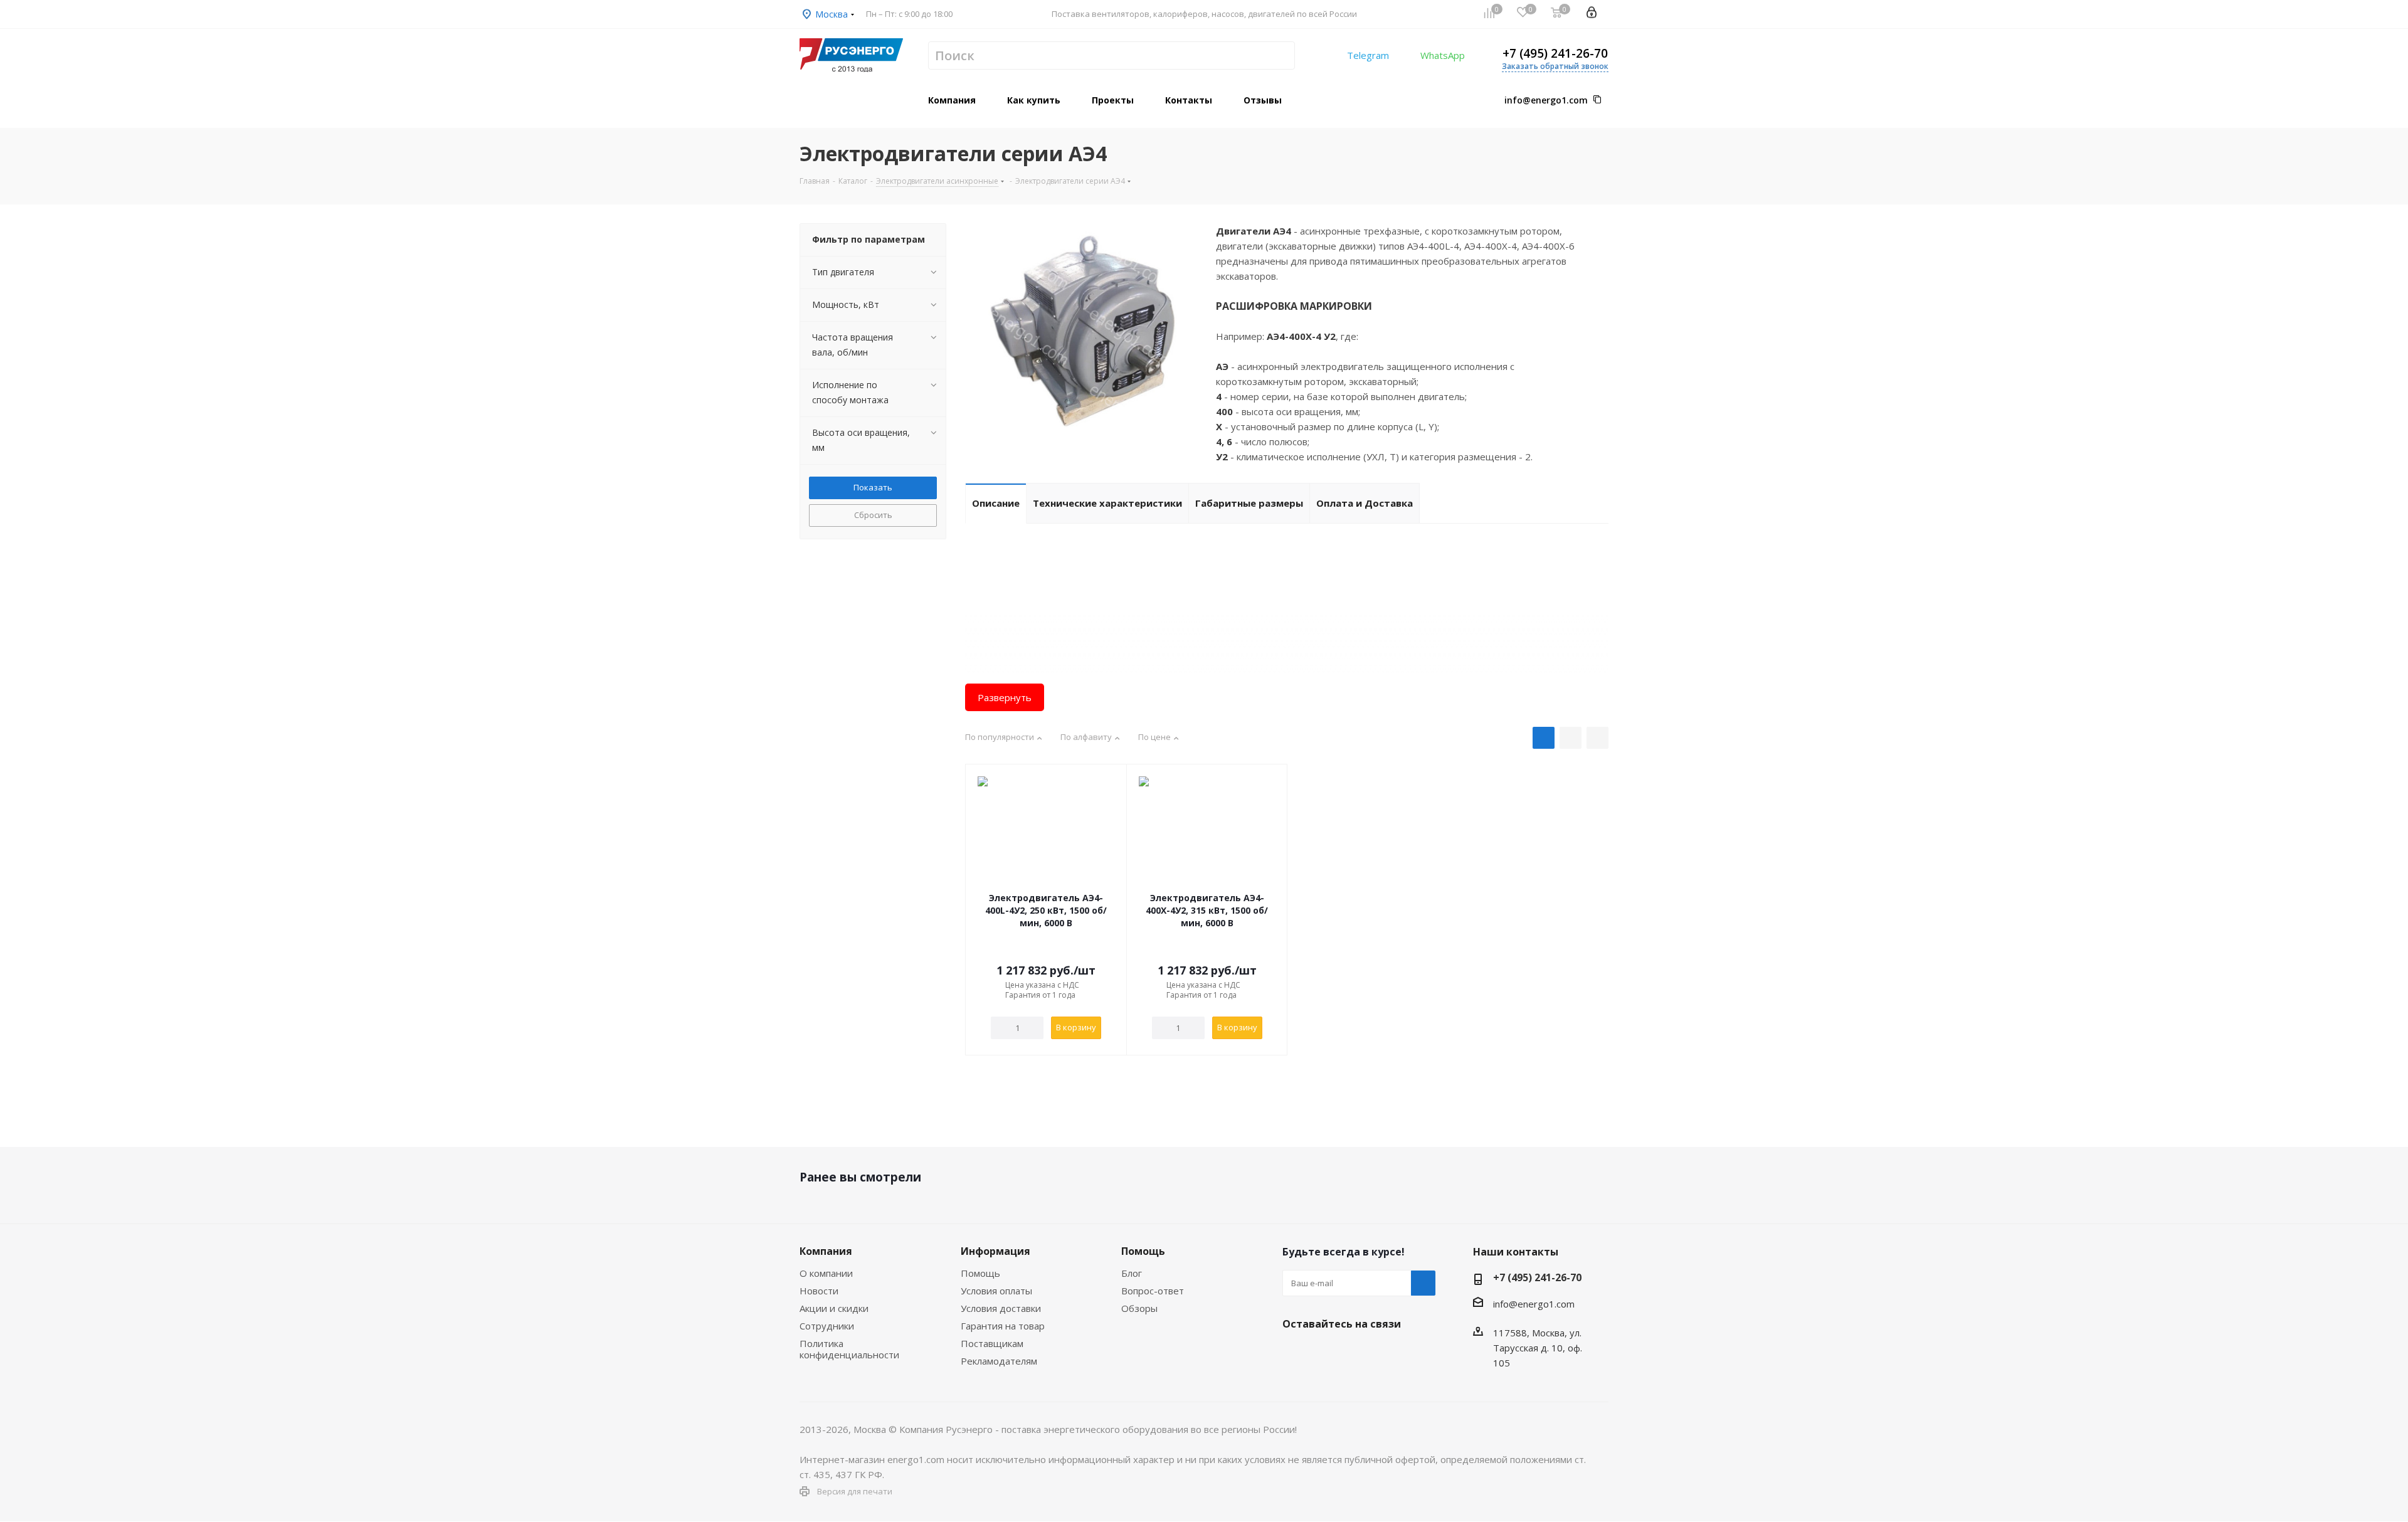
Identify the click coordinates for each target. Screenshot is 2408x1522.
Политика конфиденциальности (849, 1349)
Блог (1132, 1273)
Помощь (980, 1273)
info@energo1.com (1546, 100)
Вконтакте (1295, 1353)
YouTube (1358, 1353)
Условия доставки (1001, 1308)
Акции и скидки (834, 1308)
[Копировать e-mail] (1597, 100)
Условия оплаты (996, 1291)
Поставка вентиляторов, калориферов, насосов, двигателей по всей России (1204, 14)
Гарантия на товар (1003, 1326)
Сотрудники (827, 1326)
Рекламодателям (999, 1361)
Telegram (1368, 55)
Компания (826, 1251)
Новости (819, 1291)
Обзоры (1139, 1308)
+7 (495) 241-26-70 (1555, 53)
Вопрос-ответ (1153, 1291)
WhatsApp (1443, 55)
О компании (826, 1273)
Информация (995, 1251)
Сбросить (873, 515)
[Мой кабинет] (1592, 14)
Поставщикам (992, 1343)
